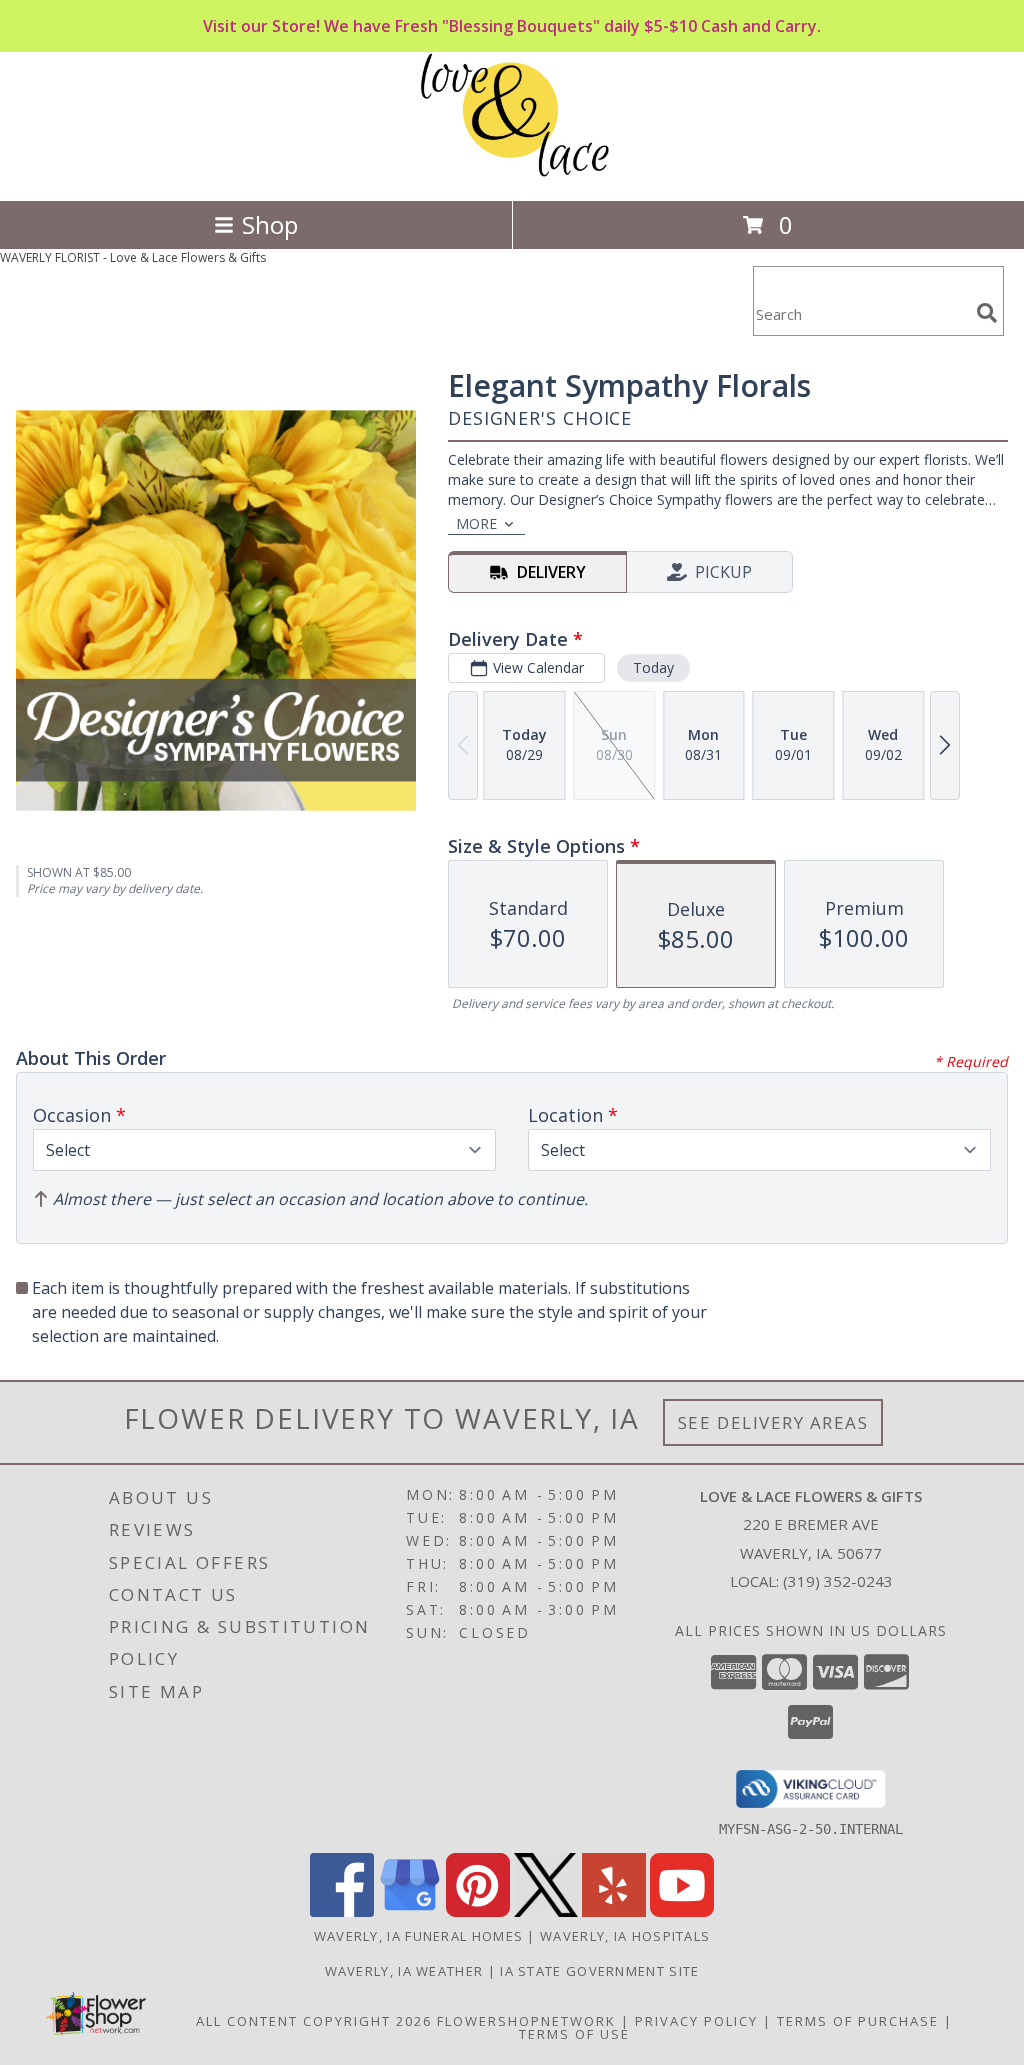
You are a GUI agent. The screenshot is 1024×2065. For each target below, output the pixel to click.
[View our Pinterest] (478, 1911)
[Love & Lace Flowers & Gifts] (512, 171)
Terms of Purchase (858, 2021)
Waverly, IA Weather (404, 1971)
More (476, 523)
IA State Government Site (599, 1971)
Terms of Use (574, 2034)
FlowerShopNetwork (526, 2021)
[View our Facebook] (342, 1911)
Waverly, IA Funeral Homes (419, 1936)
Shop (270, 224)
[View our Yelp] (614, 1911)
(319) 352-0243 (838, 1581)
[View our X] (546, 1911)
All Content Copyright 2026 (314, 2021)
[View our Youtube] (682, 1911)
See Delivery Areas (773, 1422)
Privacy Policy (696, 2021)
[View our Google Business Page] (410, 1911)
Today (653, 667)
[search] (987, 313)
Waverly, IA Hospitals (625, 1936)
